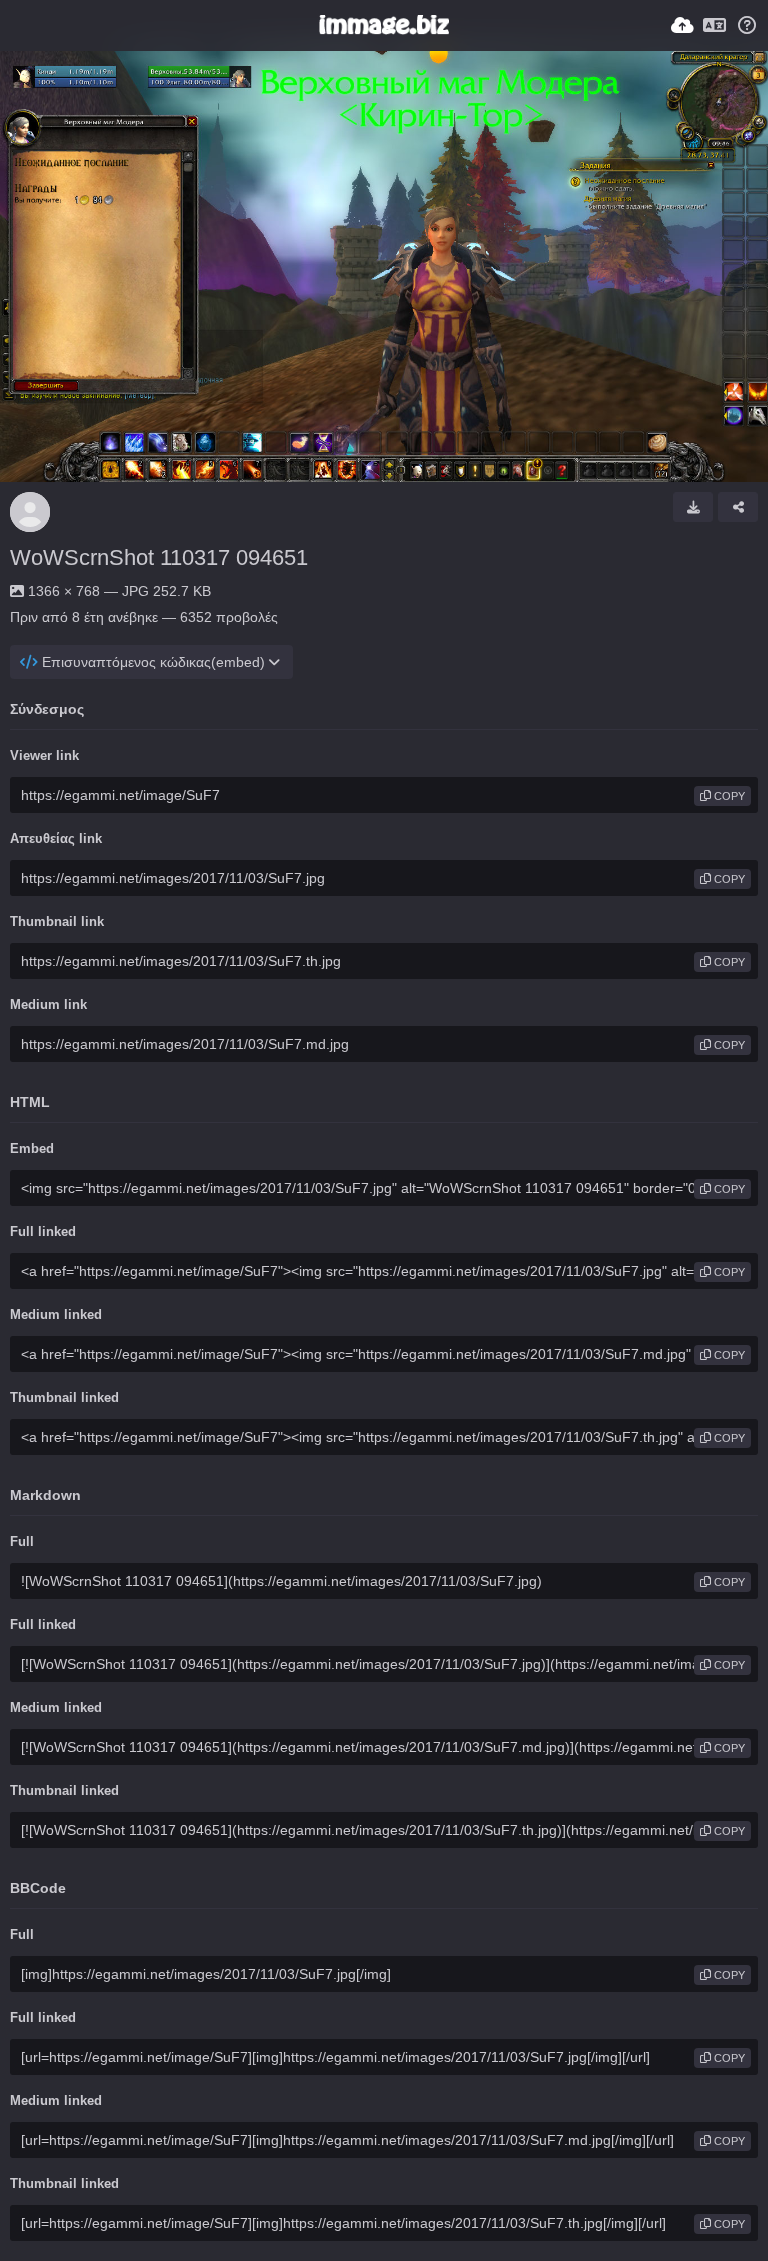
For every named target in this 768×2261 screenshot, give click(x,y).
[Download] (693, 507)
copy (728, 796)
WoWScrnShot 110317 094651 (159, 557)
